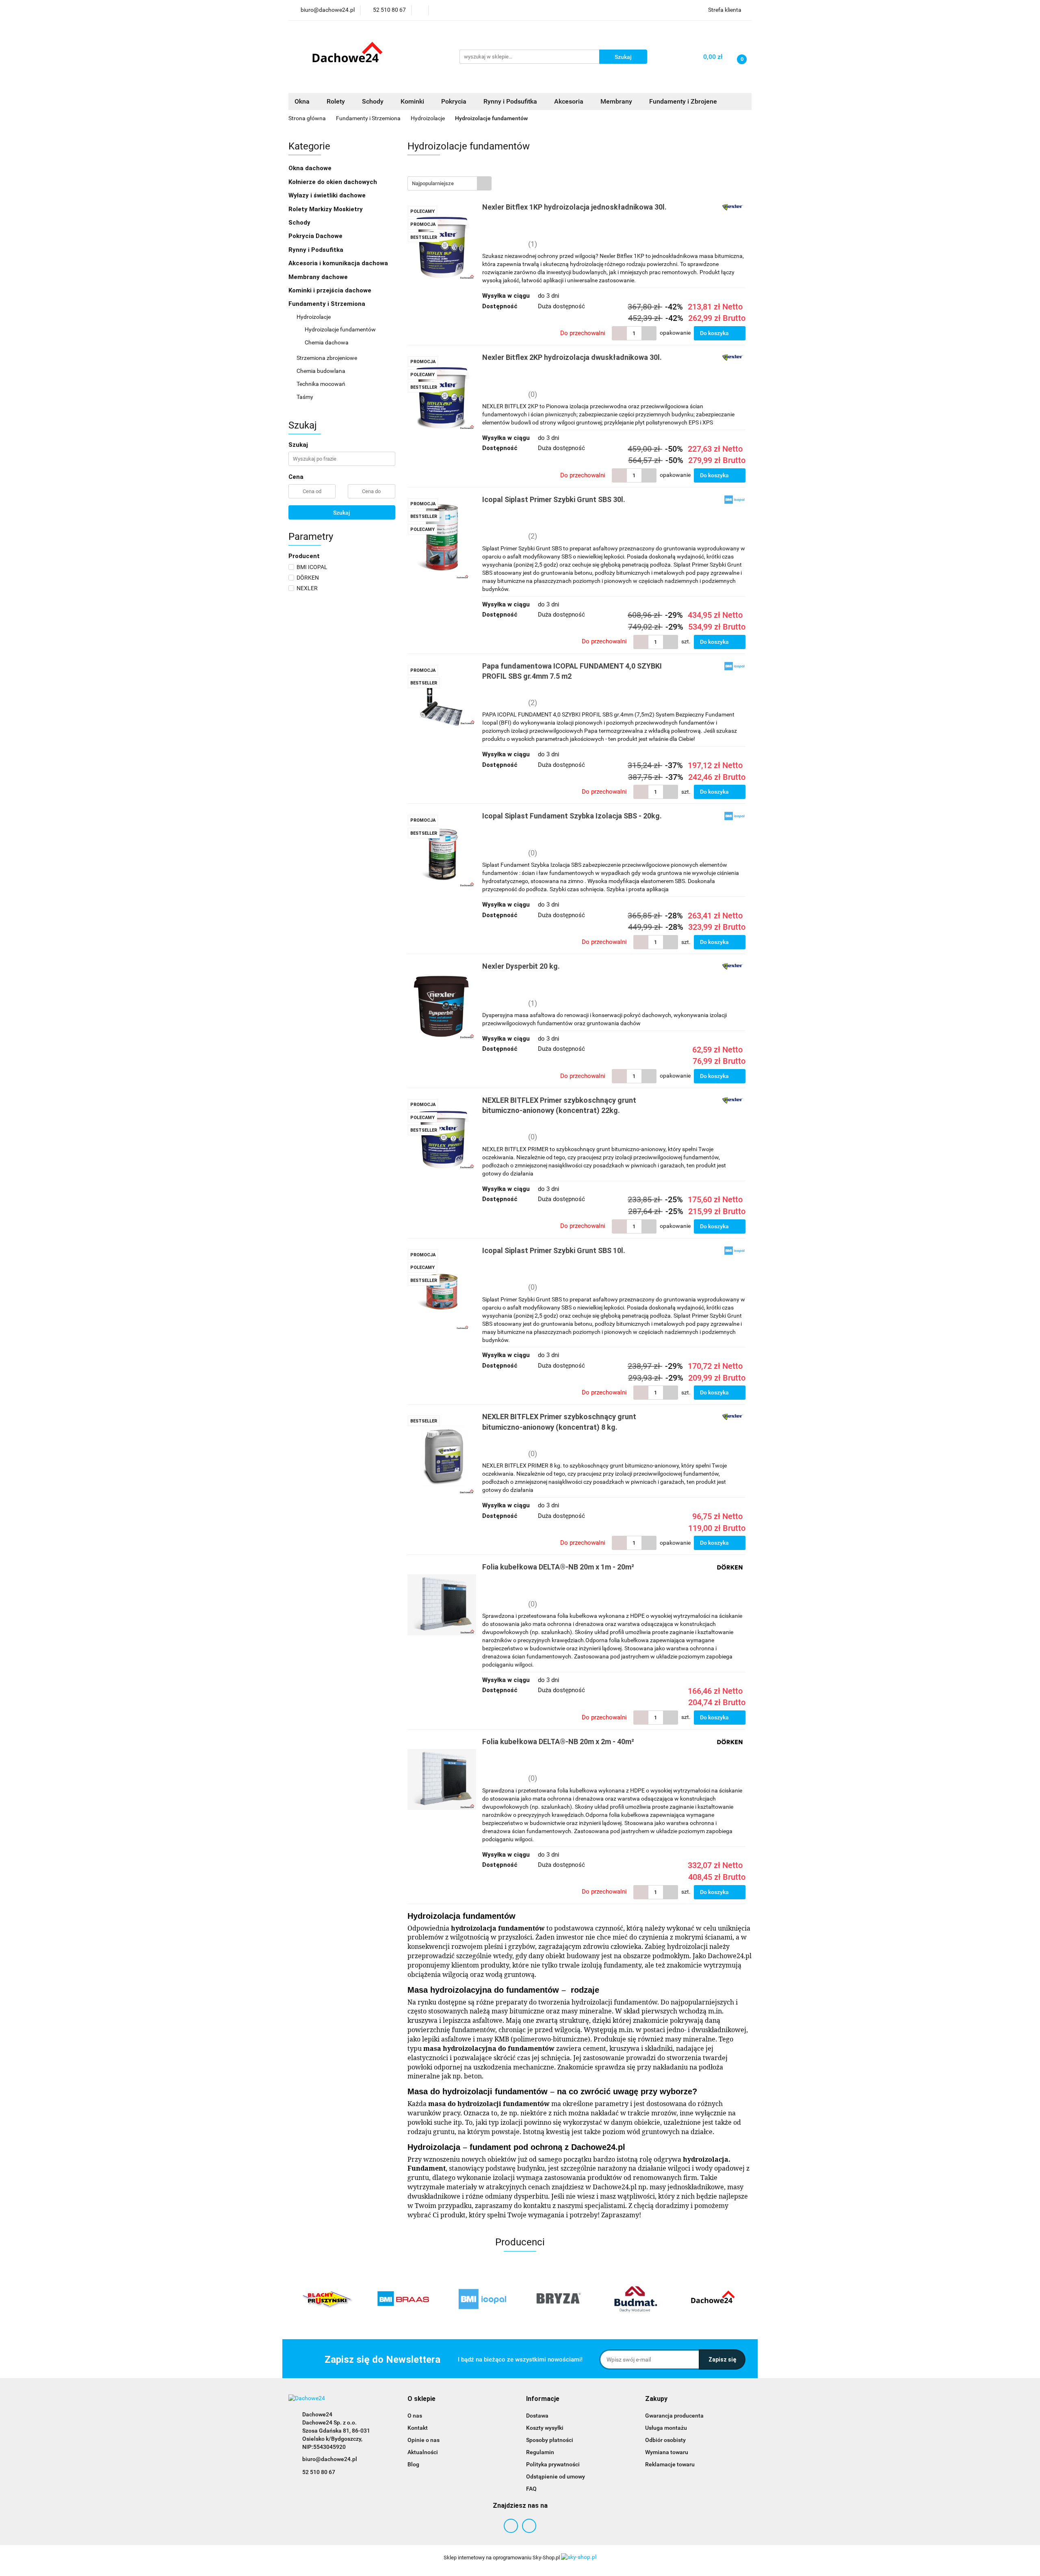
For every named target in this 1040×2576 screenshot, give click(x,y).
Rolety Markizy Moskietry (326, 209)
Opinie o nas (424, 2440)
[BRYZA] (481, 2299)
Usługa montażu (666, 2428)
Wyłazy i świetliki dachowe (328, 195)
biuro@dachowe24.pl (330, 2459)
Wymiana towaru (667, 2452)
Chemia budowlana (322, 371)
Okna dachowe (311, 168)
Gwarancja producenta (674, 2416)
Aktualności (423, 2452)
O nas (415, 2416)
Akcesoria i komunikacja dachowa (339, 263)
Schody (300, 223)
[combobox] (450, 183)
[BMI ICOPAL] (404, 2299)
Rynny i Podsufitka (317, 250)
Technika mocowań (322, 384)
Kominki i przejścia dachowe (331, 290)
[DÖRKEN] (713, 2299)
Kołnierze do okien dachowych (334, 182)
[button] (421, 2399)
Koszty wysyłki (545, 2428)
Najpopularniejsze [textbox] (433, 183)
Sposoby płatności (550, 2440)
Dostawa (537, 2416)
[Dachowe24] (636, 2299)
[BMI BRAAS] (327, 2299)
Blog (413, 2464)
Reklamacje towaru (670, 2464)
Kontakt (418, 2428)
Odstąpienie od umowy (556, 2476)
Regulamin (540, 2452)
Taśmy (305, 397)
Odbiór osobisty (665, 2440)
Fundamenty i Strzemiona (328, 304)
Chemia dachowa (327, 342)
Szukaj (342, 513)
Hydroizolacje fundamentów (340, 329)
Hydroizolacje (314, 317)
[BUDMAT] (559, 2299)
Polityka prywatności (553, 2464)
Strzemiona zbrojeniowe (327, 358)
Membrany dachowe (319, 277)
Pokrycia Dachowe (316, 236)
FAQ (531, 2489)
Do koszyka (715, 333)
